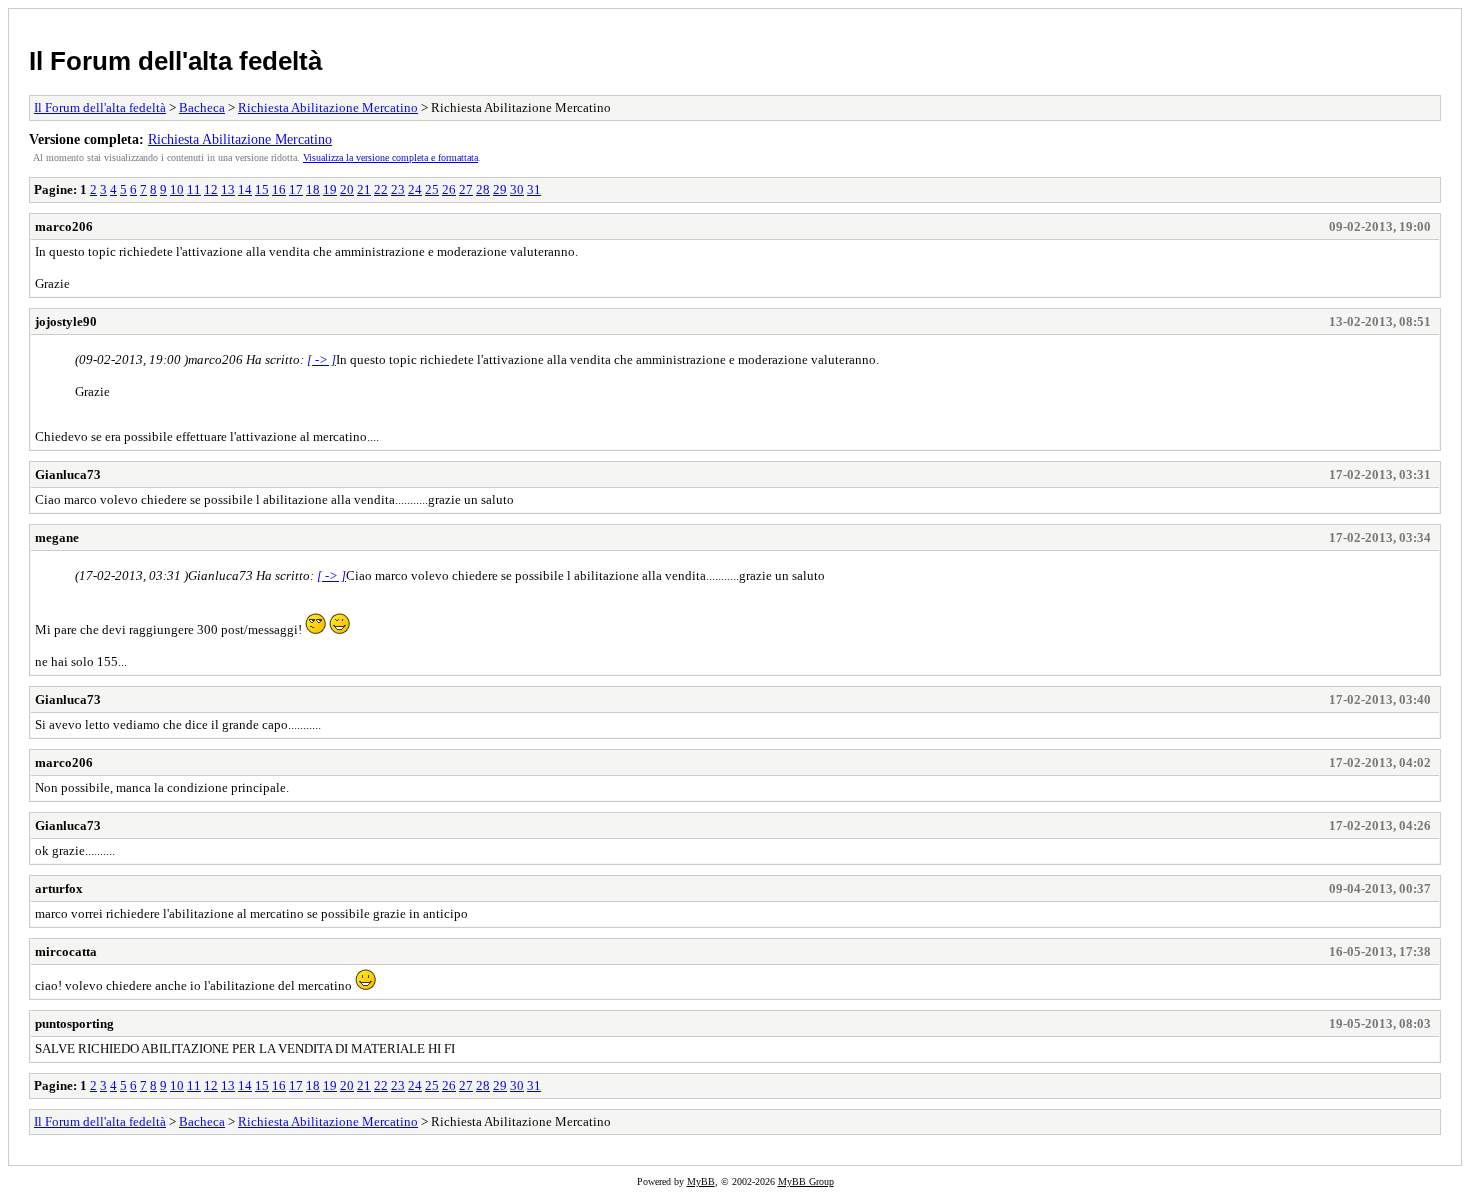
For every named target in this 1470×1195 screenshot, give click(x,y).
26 (449, 189)
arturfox (59, 888)
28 (483, 189)
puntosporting (74, 1023)
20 (347, 189)
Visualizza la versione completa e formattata (390, 157)
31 (534, 189)
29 (500, 189)
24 (415, 189)
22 (381, 189)
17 (296, 189)
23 (398, 189)
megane (57, 537)
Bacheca (202, 107)
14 (245, 189)
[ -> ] (321, 359)
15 (262, 189)
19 (330, 189)
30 (517, 189)
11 (194, 189)
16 (279, 189)
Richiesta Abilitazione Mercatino (328, 107)
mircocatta (66, 951)
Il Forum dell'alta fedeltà (175, 61)
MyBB (701, 1181)
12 (211, 189)
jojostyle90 (66, 321)
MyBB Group (806, 1181)
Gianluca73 (68, 474)
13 (228, 189)
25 (432, 189)
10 (177, 189)
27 (466, 189)
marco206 (64, 226)
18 (313, 189)
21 (364, 189)
